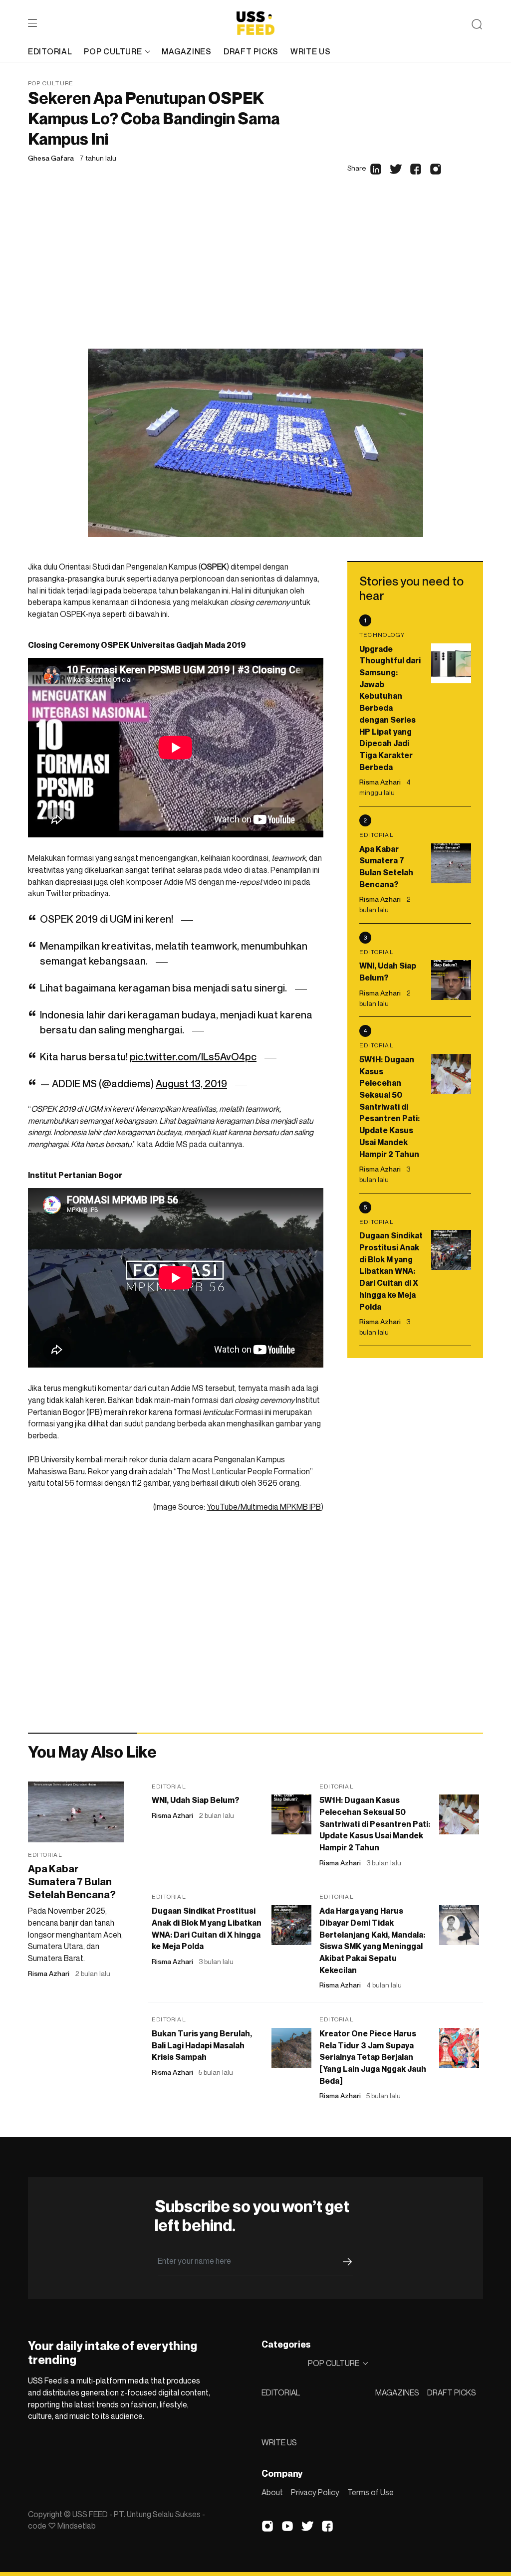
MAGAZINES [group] (186, 51)
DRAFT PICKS (452, 2392)
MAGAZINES (397, 2392)
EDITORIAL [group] (50, 51)
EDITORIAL (281, 2392)
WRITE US (279, 2442)
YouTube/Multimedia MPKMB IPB (264, 1507)
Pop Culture (51, 83)
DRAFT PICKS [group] (251, 51)
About (272, 2492)
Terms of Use (371, 2492)
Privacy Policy (315, 2492)
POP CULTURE (113, 51)
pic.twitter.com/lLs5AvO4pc (193, 1057)
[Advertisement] (255, 274)
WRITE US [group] (311, 51)
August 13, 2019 (191, 1084)
